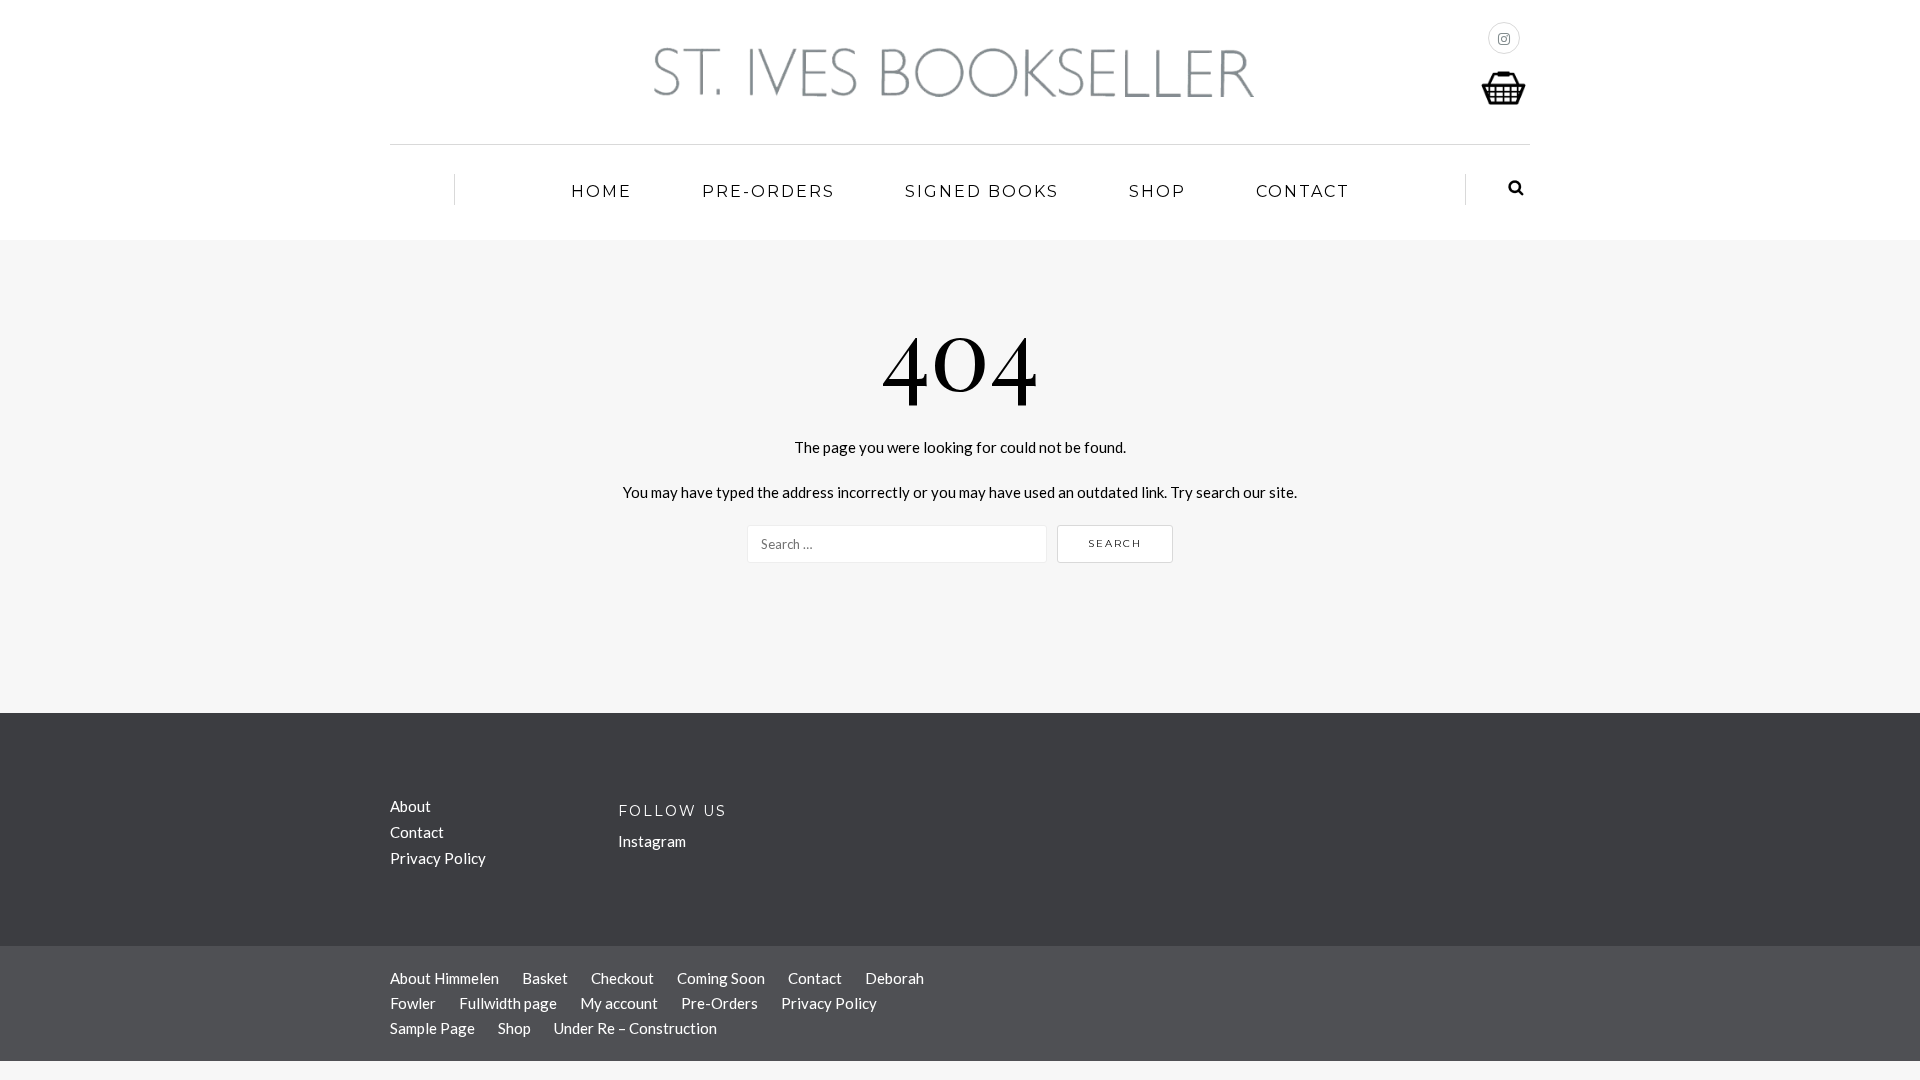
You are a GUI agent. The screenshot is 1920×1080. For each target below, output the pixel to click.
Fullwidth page (508, 1003)
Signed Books (982, 191)
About (410, 806)
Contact (1303, 191)
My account (619, 1003)
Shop (1157, 191)
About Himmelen (444, 978)
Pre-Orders (768, 191)
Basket (545, 978)
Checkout (622, 978)
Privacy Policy (438, 858)
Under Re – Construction (635, 1028)
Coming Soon (721, 978)
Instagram (652, 841)
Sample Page (432, 1028)
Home (601, 191)
